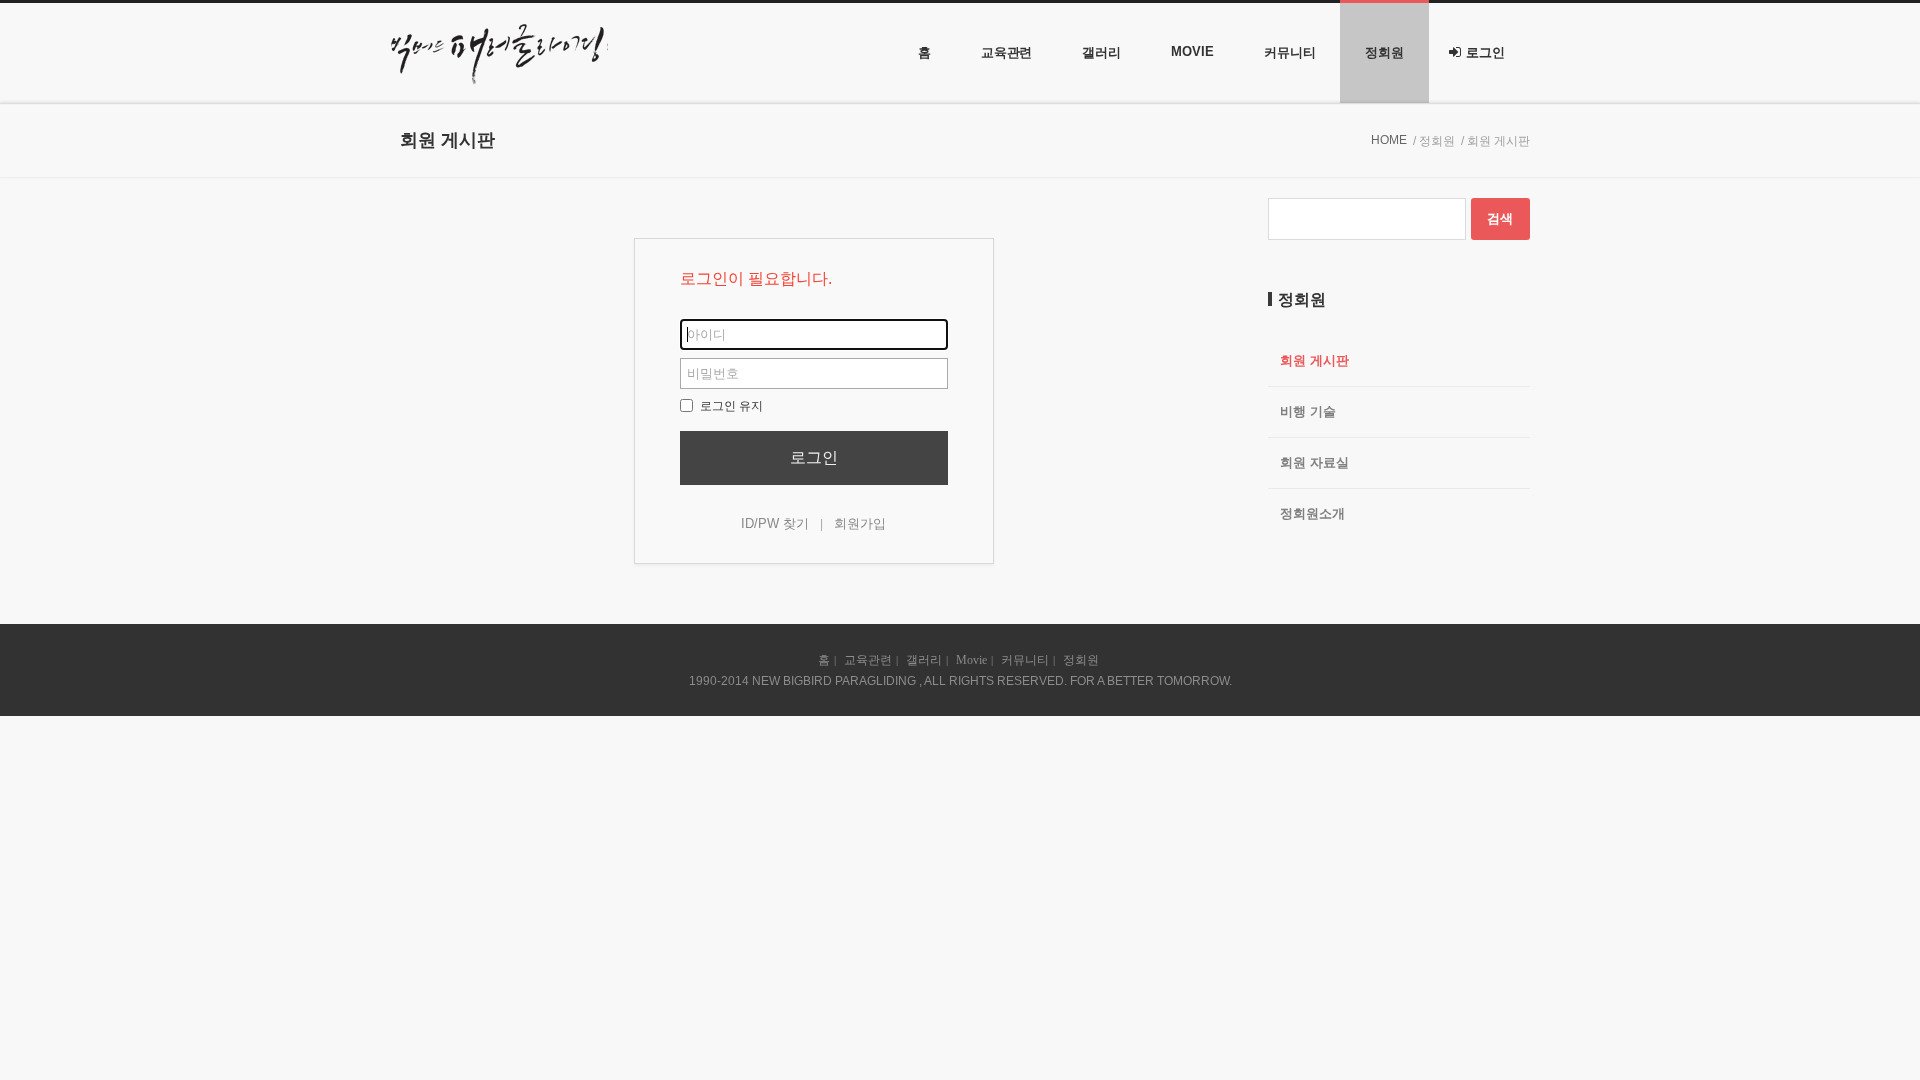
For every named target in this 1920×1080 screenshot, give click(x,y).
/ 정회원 (1434, 141)
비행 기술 (1308, 411)
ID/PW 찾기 (775, 523)
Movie (1192, 51)
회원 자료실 (1314, 462)
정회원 (1384, 52)
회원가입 (860, 523)
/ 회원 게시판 (1495, 141)
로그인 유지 (730, 406)
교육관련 (1007, 52)
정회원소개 (1312, 513)
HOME (1389, 140)
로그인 (1485, 52)
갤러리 (1101, 52)
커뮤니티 (1290, 52)
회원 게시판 (1314, 360)
